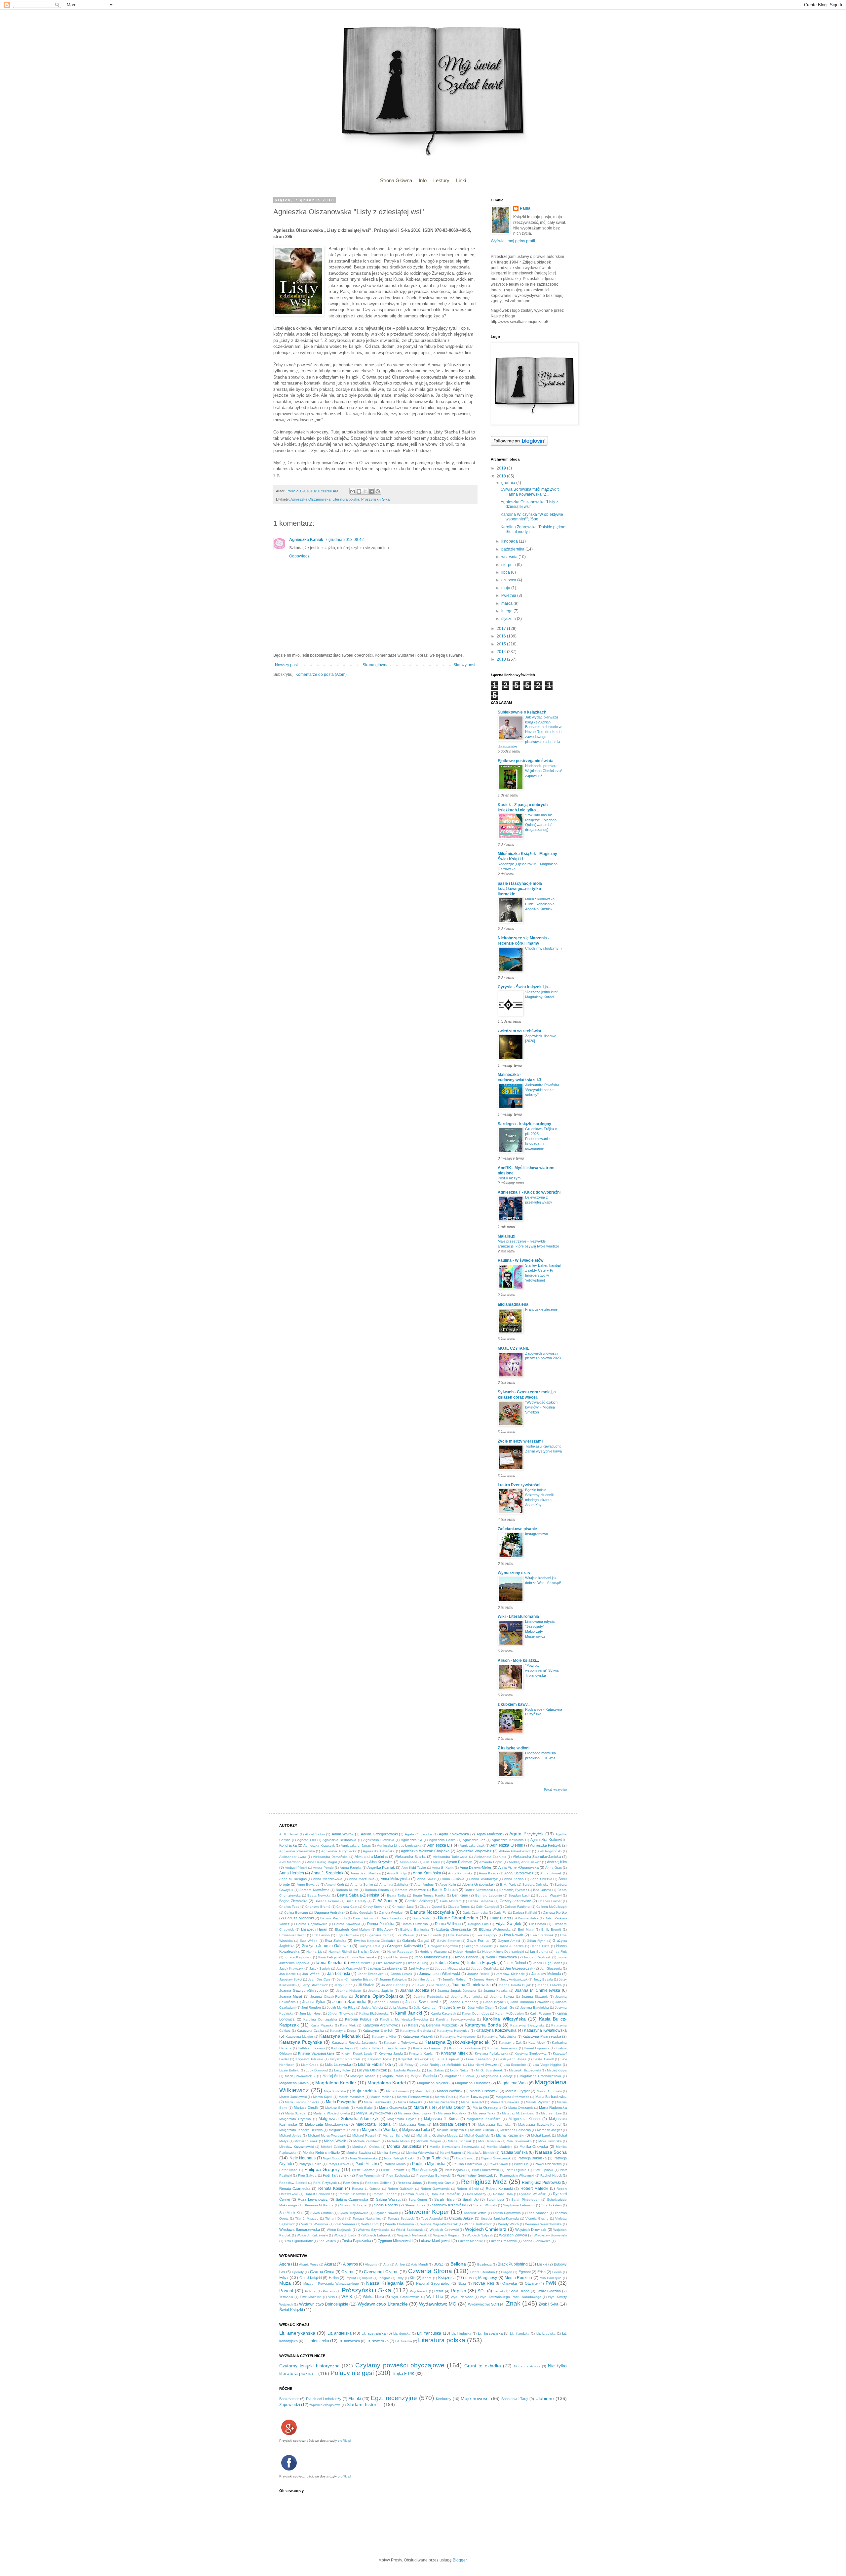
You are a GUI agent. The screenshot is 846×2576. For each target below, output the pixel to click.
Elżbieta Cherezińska (454, 1929)
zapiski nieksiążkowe (325, 2405)
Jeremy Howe (484, 1979)
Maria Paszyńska (341, 2102)
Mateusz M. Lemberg (518, 2113)
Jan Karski (287, 1974)
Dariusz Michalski (299, 1918)
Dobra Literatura (483, 2272)
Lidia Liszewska (338, 2065)
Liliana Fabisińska (374, 2065)
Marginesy (488, 2278)
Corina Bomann (296, 1913)
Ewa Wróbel (309, 1941)
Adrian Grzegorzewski (379, 1834)
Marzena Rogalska (452, 2113)
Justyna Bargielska (535, 2007)
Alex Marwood (290, 1862)
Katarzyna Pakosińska (499, 2037)
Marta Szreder (296, 2113)
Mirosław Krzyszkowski (296, 2147)
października (513, 549)
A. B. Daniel (289, 1834)
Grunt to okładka (483, 2366)
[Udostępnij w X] (365, 491)
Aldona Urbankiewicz (515, 1851)
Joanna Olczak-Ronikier (329, 1997)
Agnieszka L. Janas (356, 1845)
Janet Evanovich (371, 1974)
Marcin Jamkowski (293, 2097)
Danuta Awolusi (391, 1912)
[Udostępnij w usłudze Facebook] (371, 491)
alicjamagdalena (513, 1304)
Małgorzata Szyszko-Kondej (540, 2125)
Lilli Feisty (406, 2065)
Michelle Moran (399, 2141)
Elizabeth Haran (314, 1929)
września (510, 557)
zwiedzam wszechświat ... (521, 1031)
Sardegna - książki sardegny (524, 1124)
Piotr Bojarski (455, 2170)
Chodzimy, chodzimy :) (543, 948)
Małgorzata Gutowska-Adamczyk (348, 2119)
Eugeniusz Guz (377, 1935)
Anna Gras (554, 1868)
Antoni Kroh (335, 1884)
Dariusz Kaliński (525, 1913)
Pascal (286, 2291)
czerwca (509, 580)
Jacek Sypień (320, 1968)
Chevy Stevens (375, 1907)
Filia (284, 2277)
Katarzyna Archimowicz (382, 2025)
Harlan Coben (369, 1951)
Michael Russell (364, 2135)
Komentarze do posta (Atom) (321, 675)
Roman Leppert (385, 2194)
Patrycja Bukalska (532, 2158)
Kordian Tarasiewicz (503, 2048)
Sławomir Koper (427, 2212)
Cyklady (298, 2272)
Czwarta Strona (430, 2271)
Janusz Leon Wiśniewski (439, 1974)
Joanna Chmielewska (471, 1985)
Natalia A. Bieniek (481, 2153)
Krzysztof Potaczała (345, 2059)
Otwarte (531, 2283)
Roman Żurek (414, 2194)
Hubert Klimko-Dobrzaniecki (503, 1952)
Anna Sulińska (453, 1879)
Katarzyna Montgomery (458, 2037)
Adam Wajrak (343, 1834)
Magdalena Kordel (387, 2083)
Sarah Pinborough (526, 2200)
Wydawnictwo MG (438, 2304)
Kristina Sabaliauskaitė (316, 2053)
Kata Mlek (348, 2025)
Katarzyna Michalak (340, 2036)
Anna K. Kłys (397, 1873)
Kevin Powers (396, 2048)
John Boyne (495, 2002)
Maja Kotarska (335, 2091)
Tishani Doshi (336, 2218)
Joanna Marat (291, 1996)
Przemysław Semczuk (475, 2175)
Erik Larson (321, 1935)
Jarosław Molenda (546, 1974)
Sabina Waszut (388, 2199)
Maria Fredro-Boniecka (302, 2102)
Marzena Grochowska (415, 2113)
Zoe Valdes (327, 2241)
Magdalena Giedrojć (497, 2076)
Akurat (330, 2264)
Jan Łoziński (339, 1974)
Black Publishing (513, 2264)
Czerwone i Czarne (381, 2272)
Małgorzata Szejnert (451, 2124)
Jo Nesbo (438, 1985)
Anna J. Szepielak (327, 1873)
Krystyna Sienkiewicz (531, 2053)
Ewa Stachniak (542, 1935)
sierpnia (509, 565)
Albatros (350, 2264)
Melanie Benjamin (450, 2130)
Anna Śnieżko (541, 1879)
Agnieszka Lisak (472, 1845)
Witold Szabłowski (410, 2230)
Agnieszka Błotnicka (379, 1840)
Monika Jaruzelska (404, 2147)
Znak (513, 2303)
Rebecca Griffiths (378, 2183)
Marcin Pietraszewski (413, 2097)
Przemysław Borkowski (433, 2175)
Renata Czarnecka (295, 2188)
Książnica (447, 2278)
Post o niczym (509, 1178)
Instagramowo (537, 1534)
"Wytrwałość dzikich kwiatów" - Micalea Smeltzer (541, 1407)
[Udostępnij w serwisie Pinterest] (378, 491)
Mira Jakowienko (519, 2141)
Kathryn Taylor (342, 2048)
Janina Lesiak (401, 1974)
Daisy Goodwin (361, 1913)
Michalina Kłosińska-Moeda (437, 2135)
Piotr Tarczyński (336, 2175)
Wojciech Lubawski (377, 2235)
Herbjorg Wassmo (433, 1952)
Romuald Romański (445, 2194)
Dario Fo (500, 1913)
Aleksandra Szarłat (410, 1857)
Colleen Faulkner (518, 1907)
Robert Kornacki (499, 2188)
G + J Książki (310, 2278)
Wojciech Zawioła (513, 2235)
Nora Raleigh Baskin (400, 2158)
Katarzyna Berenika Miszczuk (433, 2025)
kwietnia (509, 595)
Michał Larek (541, 2135)
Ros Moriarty (477, 2194)
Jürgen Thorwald (341, 2013)
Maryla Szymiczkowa (374, 2113)
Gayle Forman (478, 1941)
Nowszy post (286, 665)
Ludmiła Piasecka (407, 2070)
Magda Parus (393, 2076)
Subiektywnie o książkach (522, 712)
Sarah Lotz (495, 2200)
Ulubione (545, 2398)
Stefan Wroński (485, 2205)
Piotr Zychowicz (398, 2175)
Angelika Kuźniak (381, 1867)
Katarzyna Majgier (299, 2037)
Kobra (427, 2278)
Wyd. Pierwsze (462, 2297)
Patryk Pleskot (338, 2164)
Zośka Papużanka (356, 2241)
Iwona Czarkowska (501, 1957)
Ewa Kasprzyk (486, 1935)
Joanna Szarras (386, 2002)
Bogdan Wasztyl (549, 1895)
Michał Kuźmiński (510, 2135)
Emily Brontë (551, 1929)
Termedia (286, 2297)
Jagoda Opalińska (485, 1968)
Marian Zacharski (442, 2102)
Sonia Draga (519, 2291)
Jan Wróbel (311, 1974)
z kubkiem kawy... (514, 1704)
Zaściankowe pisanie (517, 1529)
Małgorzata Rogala (373, 2124)
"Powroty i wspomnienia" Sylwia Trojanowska (542, 1670)
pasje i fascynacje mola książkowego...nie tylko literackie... (520, 889)
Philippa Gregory (322, 2169)
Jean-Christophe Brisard (355, 1979)
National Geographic (433, 2283)
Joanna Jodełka (415, 1990)
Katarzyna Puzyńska (301, 2042)
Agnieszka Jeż (474, 1840)
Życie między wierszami (520, 1441)
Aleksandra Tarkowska (450, 1857)
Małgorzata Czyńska (295, 2119)
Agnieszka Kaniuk (306, 540)
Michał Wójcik (335, 2141)
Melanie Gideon (482, 2130)
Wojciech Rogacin (447, 2235)
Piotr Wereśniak (368, 2175)
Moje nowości (475, 2398)
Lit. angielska (340, 2333)
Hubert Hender (464, 1952)
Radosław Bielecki (293, 2183)
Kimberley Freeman (428, 2048)
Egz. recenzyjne (394, 2398)
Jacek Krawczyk (291, 1968)
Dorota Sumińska (415, 1924)
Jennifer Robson (455, 1979)
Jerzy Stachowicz (315, 1985)
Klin (413, 2278)
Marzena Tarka (484, 2113)
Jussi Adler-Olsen (481, 2007)
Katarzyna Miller (384, 2037)
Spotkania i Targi (515, 2399)
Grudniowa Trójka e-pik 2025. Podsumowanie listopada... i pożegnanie (542, 1139)
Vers (331, 2297)
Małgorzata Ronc (412, 2125)
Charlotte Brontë (318, 1907)
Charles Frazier (550, 1901)
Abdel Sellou (315, 1834)
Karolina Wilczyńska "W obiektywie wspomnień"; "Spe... (532, 517)
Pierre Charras (363, 2170)
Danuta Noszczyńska (432, 1912)
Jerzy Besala (543, 1979)
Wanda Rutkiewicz (478, 2224)
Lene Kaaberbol (479, 2059)
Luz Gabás (435, 2070)
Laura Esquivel (447, 2059)
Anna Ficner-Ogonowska (519, 1867)
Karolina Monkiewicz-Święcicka (404, 2019)
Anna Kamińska (427, 1873)
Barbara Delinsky (535, 1884)
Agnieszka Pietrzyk (546, 1845)
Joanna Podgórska (429, 1997)
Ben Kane (460, 1895)
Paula (525, 208)
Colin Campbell (487, 1907)
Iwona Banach (467, 1957)
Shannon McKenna (319, 2205)
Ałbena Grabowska (478, 1884)
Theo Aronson (538, 2213)
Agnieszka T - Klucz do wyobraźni (529, 1192)
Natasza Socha (551, 2152)
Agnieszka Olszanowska (310, 499)
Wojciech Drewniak (531, 2229)
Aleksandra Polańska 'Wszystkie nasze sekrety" (542, 1090)
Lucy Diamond (317, 2070)
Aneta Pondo (323, 1868)
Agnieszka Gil (411, 1840)
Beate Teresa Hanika (429, 1895)
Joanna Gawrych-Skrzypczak (304, 1990)
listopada (510, 541)
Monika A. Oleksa (366, 2147)
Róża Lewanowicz (313, 2199)
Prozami (329, 2291)
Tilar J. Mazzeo (307, 2218)
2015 (502, 644)
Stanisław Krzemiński (449, 2205)
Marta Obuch (454, 2107)
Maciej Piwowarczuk (300, 2076)
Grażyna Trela (369, 1946)
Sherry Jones (415, 2205)
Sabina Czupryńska (352, 2199)
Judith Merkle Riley (341, 2007)
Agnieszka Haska (442, 1840)
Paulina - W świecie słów (520, 1260)
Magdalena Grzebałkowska (540, 2076)
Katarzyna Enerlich (378, 2030)
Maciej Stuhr (333, 2076)
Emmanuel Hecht (292, 1935)
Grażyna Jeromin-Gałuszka (326, 1946)
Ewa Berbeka (459, 1935)
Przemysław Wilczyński (517, 2175)
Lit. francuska (429, 2333)
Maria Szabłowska (378, 2102)
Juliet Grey (452, 2007)
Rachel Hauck (551, 2175)
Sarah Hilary (444, 2199)
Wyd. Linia (435, 2297)
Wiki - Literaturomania (518, 1616)
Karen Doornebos (476, 2013)
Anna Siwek (426, 1879)
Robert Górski (467, 2189)
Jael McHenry (419, 1968)
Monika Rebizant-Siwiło (321, 2152)
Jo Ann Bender (393, 1985)
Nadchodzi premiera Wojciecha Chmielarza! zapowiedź (543, 771)
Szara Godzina (549, 2291)
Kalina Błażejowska (374, 2013)
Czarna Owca (322, 2272)
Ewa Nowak (514, 1935)
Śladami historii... (365, 2404)
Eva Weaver (405, 1935)
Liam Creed (310, 2065)
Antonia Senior (362, 1884)
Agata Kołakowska (454, 1834)
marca (507, 603)
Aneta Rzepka (351, 1868)
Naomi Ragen (451, 2153)
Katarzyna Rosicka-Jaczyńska (355, 2043)
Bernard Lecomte (489, 1895)
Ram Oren (351, 2183)
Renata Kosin (331, 2188)
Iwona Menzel (361, 1963)
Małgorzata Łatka (416, 2130)
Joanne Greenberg (463, 2002)
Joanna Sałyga (502, 1997)
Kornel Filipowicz (537, 2048)
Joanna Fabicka (549, 1985)
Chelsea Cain (347, 1907)
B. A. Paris (508, 1884)
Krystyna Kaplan (422, 2053)
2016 (502, 636)
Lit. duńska (402, 2333)
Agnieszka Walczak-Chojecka (425, 1851)
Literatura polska (346, 499)
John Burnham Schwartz (530, 2002)
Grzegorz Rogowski (443, 1946)
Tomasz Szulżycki (401, 2218)
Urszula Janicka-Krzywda (500, 2218)
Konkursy (444, 2399)
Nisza (462, 2284)
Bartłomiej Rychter (513, 1890)
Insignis (385, 2278)
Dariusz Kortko (555, 1912)
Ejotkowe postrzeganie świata (526, 761)
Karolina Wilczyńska (504, 2019)
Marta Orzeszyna (487, 2107)
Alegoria (371, 2264)
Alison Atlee (408, 1862)
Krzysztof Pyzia (379, 2059)
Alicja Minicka (353, 1862)
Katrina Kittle (369, 2048)
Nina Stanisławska (364, 2158)
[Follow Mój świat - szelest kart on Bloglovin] (519, 444)
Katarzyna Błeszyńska (527, 2025)
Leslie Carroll (543, 2059)
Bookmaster (289, 2399)
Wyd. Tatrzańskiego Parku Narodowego (510, 2297)
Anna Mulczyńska (395, 1879)
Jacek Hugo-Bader (547, 1963)
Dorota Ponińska (381, 1924)
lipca (506, 572)
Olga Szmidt (465, 2158)
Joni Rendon (311, 2007)
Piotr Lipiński (543, 2170)
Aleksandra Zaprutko (490, 1857)
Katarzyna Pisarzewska (542, 2036)
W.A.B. (347, 2297)
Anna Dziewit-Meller (476, 1867)
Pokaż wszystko (555, 1790)
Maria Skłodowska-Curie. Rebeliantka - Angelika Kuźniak (541, 904)
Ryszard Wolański (533, 2194)
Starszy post (464, 665)
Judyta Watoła (372, 2007)
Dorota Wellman (448, 1924)
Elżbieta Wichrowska (495, 1929)
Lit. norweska (349, 2341)
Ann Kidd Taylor (414, 1868)
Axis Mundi (419, 2264)
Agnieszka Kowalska (508, 1840)
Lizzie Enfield (289, 2070)
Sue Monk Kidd (291, 2213)
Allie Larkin (432, 1862)
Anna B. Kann (443, 1868)
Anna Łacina (514, 1879)
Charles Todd (289, 1907)
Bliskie (542, 2264)
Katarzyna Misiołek (418, 2036)
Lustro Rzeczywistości (519, 1485)
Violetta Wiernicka (315, 2224)
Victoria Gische (537, 2218)
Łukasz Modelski (471, 2241)
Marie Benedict (472, 2102)
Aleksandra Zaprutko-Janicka (537, 1857)
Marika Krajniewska (505, 2102)
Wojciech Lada (345, 2235)
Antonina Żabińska (394, 1884)
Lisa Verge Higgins (547, 2065)
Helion (334, 2278)
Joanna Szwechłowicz (423, 2002)
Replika (459, 2291)
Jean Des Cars (319, 1979)
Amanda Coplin (491, 1862)
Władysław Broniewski (550, 2235)
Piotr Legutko (516, 2170)
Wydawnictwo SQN (483, 2304)
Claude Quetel (431, 1907)
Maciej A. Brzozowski (525, 2070)
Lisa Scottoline (515, 2065)
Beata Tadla (396, 1895)
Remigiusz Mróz (484, 2182)
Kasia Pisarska (322, 2025)
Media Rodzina (519, 2278)
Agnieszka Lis (440, 1845)
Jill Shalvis (366, 1985)
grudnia (509, 483)
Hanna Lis (314, 1952)
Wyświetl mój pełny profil (513, 241)
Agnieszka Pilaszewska (297, 1851)
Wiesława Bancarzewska (300, 2229)
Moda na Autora (527, 2366)
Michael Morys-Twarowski (327, 2135)
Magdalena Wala (512, 2083)
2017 (502, 629)
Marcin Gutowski (549, 2091)
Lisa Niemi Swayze (482, 2065)
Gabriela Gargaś (416, 1941)
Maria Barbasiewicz (551, 2097)
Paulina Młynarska (429, 2164)
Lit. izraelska (546, 2333)
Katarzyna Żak (510, 2043)
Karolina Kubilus (358, 2019)
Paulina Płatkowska (467, 2164)
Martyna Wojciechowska (332, 2113)
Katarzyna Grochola (416, 2031)
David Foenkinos (393, 1918)
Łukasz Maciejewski (435, 2241)
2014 (502, 652)
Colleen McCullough (552, 1907)
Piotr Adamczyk (424, 2170)
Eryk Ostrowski (348, 1935)
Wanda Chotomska (400, 2224)
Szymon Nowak (386, 2213)
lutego (507, 611)
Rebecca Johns (410, 2183)
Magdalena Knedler (336, 2083)
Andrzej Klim (557, 1862)
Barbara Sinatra (377, 1890)
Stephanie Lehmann (519, 2205)
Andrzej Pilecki (296, 1868)
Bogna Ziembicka (293, 1901)
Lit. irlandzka (520, 2333)
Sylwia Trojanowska (353, 2213)
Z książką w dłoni (514, 1748)
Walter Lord (370, 2224)
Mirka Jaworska (550, 2141)
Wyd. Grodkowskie (405, 2297)
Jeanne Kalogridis (393, 1979)
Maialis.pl (506, 1236)
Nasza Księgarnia (385, 2283)
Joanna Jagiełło (381, 1991)
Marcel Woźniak (450, 2091)
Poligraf (311, 2291)
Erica (541, 2272)
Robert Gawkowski (435, 2189)
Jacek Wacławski (349, 1968)
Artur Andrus (424, 1884)
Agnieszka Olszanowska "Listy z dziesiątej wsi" (529, 504)
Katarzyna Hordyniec (453, 2031)
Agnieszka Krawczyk (319, 1845)
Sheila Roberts (386, 2205)
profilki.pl (344, 2441)
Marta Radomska (553, 2107)
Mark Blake (364, 2108)
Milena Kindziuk (460, 2141)
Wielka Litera (373, 2297)
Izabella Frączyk (481, 1963)
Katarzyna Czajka (310, 2031)
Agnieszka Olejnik (507, 1845)
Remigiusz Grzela (441, 2183)
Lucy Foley (342, 2070)
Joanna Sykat (314, 2002)
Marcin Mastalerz (352, 2097)
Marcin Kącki (323, 2097)
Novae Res (484, 2283)
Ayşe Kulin (448, 1884)
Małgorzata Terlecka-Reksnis (301, 2130)
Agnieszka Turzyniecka (339, 1851)
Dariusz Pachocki (333, 1918)
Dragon (507, 2272)
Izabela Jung (418, 1963)
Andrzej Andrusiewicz (525, 1862)
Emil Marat (526, 1929)
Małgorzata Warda (378, 2130)
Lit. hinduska (461, 2333)
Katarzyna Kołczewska (496, 2030)
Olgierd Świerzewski (496, 2158)
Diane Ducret (500, 1918)
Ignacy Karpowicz (298, 1957)
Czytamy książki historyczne (309, 2366)
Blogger (460, 2560)
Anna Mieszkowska (328, 1879)
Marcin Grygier (518, 2091)
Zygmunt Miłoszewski (395, 2241)
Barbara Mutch (347, 1890)
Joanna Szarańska (349, 2002)
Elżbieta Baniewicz (415, 1929)
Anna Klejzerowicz (519, 1873)
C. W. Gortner (385, 1901)
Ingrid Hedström (396, 1957)
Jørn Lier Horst (310, 2013)
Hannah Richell (340, 1952)
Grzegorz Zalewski (478, 1946)
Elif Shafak (538, 1924)
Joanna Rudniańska (467, 1997)
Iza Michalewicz (390, 1963)
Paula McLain (366, 2164)
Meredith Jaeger (549, 2130)
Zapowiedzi (290, 2405)
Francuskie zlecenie (541, 1309)
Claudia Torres (459, 1907)
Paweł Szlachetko (548, 2164)
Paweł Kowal (498, 2164)
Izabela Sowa (447, 1963)
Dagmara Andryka (329, 1912)
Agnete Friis (306, 1840)
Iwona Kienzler (329, 1963)
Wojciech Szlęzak (480, 2235)
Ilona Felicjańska (331, 1957)
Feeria (557, 2272)
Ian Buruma (539, 1952)
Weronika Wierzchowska (543, 2224)
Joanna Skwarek (535, 1997)
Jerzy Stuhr (343, 1985)
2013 (502, 659)
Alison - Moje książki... (518, 1660)
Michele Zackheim (367, 2141)
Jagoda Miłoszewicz (450, 1968)
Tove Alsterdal (432, 2218)
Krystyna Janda (391, 2053)
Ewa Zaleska (336, 1941)
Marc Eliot (423, 2091)
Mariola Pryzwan (538, 2102)
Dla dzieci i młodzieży (324, 2399)
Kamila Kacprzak (443, 2013)
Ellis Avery (385, 1929)
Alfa (386, 2264)
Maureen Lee (551, 2113)
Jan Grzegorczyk (519, 1968)
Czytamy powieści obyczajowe (400, 2365)
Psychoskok (419, 2291)
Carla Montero (451, 1901)
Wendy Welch (508, 2224)
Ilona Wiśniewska (364, 1957)
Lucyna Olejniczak (372, 2070)
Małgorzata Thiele (342, 2130)
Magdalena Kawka (294, 2083)
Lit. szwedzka (378, 2341)
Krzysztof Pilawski (309, 2059)
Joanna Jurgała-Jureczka (457, 1991)
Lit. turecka (404, 2341)
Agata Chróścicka (418, 1834)
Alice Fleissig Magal (322, 1862)
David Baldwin (364, 1918)
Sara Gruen (418, 2200)
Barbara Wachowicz (410, 1890)
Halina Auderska (511, 1946)
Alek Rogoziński (550, 1851)
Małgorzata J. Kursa (441, 2119)
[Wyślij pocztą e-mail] (353, 491)
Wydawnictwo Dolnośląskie (324, 2304)
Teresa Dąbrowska (507, 2213)
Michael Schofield (396, 2135)
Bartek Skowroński (479, 1890)
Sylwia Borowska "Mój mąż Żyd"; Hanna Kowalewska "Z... (530, 492)
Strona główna (376, 665)
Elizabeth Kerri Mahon (352, 1929)
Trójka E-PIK (403, 2374)
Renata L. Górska (366, 2189)
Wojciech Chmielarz (486, 2229)
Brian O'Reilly (356, 1901)
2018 (502, 476)
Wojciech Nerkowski (412, 2235)
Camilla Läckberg (419, 1901)
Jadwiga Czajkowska (385, 1968)
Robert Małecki (534, 2188)
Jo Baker (418, 1985)
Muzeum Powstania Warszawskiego (331, 2284)
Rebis (439, 2291)
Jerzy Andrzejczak (514, 1979)
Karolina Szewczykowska (455, 2019)
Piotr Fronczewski (485, 2170)
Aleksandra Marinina (371, 1857)
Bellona (458, 2264)
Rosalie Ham (503, 2194)
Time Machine (310, 2297)
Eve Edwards (431, 1935)
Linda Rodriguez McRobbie (441, 2065)
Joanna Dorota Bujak (514, 1985)
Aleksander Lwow (293, 1857)
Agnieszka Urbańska (379, 1851)
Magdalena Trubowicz (473, 2083)
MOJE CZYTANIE (514, 1348)
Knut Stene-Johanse (465, 2048)
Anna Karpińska (460, 1873)
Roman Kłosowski (352, 2194)
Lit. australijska (374, 2333)
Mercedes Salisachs (516, 2130)
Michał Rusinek (306, 2141)
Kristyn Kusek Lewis (357, 2053)
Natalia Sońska (514, 2152)
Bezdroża (484, 2264)
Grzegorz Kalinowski (404, 1946)
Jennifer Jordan (425, 1979)
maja (506, 588)
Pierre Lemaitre (393, 2170)
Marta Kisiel (424, 2107)
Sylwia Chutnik (321, 2213)
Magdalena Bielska (459, 2076)
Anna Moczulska (362, 1879)
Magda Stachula (424, 2076)
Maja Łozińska (365, 2091)
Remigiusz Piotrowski (541, 2183)
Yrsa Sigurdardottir (298, 2241)
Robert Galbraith (401, 2189)
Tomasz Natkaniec (367, 2218)
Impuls (367, 2278)
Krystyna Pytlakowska (492, 2053)
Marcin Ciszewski (484, 2091)
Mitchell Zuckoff (333, 2147)
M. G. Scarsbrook (489, 2070)
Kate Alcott (537, 2043)
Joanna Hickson (349, 1991)
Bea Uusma (542, 1890)
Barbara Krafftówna (314, 1890)
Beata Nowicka (319, 1895)
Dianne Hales (528, 1918)
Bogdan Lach (519, 1895)
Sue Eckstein (552, 2205)
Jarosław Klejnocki (510, 1974)
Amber (400, 2264)
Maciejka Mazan (363, 2076)
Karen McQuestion (510, 2013)
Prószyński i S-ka (375, 499)
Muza (285, 2283)
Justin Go (507, 2007)
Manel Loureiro (398, 2091)
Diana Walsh (422, 1918)
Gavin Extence (448, 1941)
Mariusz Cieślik (306, 2107)
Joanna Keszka (496, 1991)
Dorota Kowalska (347, 1924)
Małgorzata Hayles (402, 2119)
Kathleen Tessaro (311, 2048)
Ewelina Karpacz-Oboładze (375, 1941)
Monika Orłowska (534, 2147)
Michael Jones (290, 2135)
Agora (285, 2264)
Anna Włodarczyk (484, 1879)
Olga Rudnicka (435, 2158)
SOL (482, 2291)
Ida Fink (561, 1952)
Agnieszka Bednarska (339, 1840)
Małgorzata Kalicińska (484, 2119)
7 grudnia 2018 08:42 (345, 540)
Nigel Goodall (333, 2158)
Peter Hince (288, 2170)
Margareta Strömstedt (512, 2097)
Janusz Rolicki (478, 1974)
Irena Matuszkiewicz (431, 1957)
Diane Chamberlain (458, 1918)
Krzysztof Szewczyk (413, 2059)
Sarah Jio (471, 2199)
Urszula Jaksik (461, 2218)
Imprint (351, 2278)
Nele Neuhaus (303, 2158)
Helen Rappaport (401, 1952)
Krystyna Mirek (454, 2053)
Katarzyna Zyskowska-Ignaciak (457, 2042)
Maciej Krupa (557, 2070)
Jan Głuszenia (551, 1968)
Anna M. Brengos (293, 1879)
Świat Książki (291, 2310)
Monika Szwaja (388, 2153)
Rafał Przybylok (325, 2183)
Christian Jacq (403, 1907)
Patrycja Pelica (310, 2164)
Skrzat (498, 2291)
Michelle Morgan (429, 2141)
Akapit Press (309, 2264)
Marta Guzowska (393, 2107)
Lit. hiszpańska (490, 2333)
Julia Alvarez (398, 2007)
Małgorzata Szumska (494, 2125)
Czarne (348, 2272)
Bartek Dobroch (445, 1890)
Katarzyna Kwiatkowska (545, 2030)
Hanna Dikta (540, 1946)
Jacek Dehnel (515, 1963)
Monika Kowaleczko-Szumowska (455, 2147)
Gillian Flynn (536, 1941)
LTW (469, 2278)
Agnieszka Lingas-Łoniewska (399, 1845)
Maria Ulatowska (410, 2102)
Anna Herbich (292, 1873)
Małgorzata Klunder (525, 2119)
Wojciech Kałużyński (312, 2235)
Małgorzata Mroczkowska (326, 2124)
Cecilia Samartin (481, 1901)
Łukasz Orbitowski (503, 2241)
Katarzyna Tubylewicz (401, 2043)
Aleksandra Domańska (330, 1857)
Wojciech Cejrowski (444, 2230)
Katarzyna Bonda (483, 2025)
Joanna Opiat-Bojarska (379, 1996)
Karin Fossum (540, 2013)
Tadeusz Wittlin (475, 2213)
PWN (551, 2283)
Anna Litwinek (551, 1873)
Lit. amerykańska (297, 2333)
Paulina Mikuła (395, 2164)
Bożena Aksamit (327, 1901)
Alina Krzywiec (381, 1862)
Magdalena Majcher (433, 2083)
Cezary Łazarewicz (516, 1901)
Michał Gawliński (477, 2135)
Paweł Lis (521, 2164)
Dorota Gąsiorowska (312, 1924)
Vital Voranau (345, 2224)
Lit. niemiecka (317, 2341)
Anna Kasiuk (489, 1873)
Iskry (400, 2278)
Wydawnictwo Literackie (383, 2304)
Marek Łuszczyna (474, 2097)
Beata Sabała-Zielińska (358, 1895)
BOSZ (439, 2264)
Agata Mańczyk (489, 1834)
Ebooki (355, 2399)
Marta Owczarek (520, 2108)
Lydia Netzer (460, 2070)
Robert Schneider (318, 2194)
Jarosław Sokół (291, 1979)
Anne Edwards (308, 1884)
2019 (502, 468)
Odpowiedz (299, 556)
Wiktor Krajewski (339, 2230)
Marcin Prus (444, 2097)
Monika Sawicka (359, 2153)
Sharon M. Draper (354, 2205)
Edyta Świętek (508, 1924)
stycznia (509, 619)
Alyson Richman (459, 1862)
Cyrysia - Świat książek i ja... (524, 987)
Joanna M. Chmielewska (538, 1990)
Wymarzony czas (514, 1573)
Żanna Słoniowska (537, 2241)
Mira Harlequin (489, 2141)
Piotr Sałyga (307, 2175)
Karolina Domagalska (320, 2019)
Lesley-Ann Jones (512, 2059)
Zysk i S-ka (549, 2304)
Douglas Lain (478, 1924)
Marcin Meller (381, 2097)
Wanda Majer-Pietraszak (439, 2224)
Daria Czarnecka (475, 1913)
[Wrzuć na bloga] (359, 491)
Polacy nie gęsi (352, 2373)
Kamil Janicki (408, 2013)
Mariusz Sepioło (337, 2108)
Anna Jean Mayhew (366, 1873)
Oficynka (510, 2283)
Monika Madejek (500, 2147)
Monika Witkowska (420, 2153)
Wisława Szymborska (374, 2230)
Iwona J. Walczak (538, 1957)
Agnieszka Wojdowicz (474, 1851)
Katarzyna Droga (343, 2031)
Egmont (525, 2272)
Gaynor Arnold (509, 1941)
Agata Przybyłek (526, 1834)
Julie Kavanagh (426, 2007)
